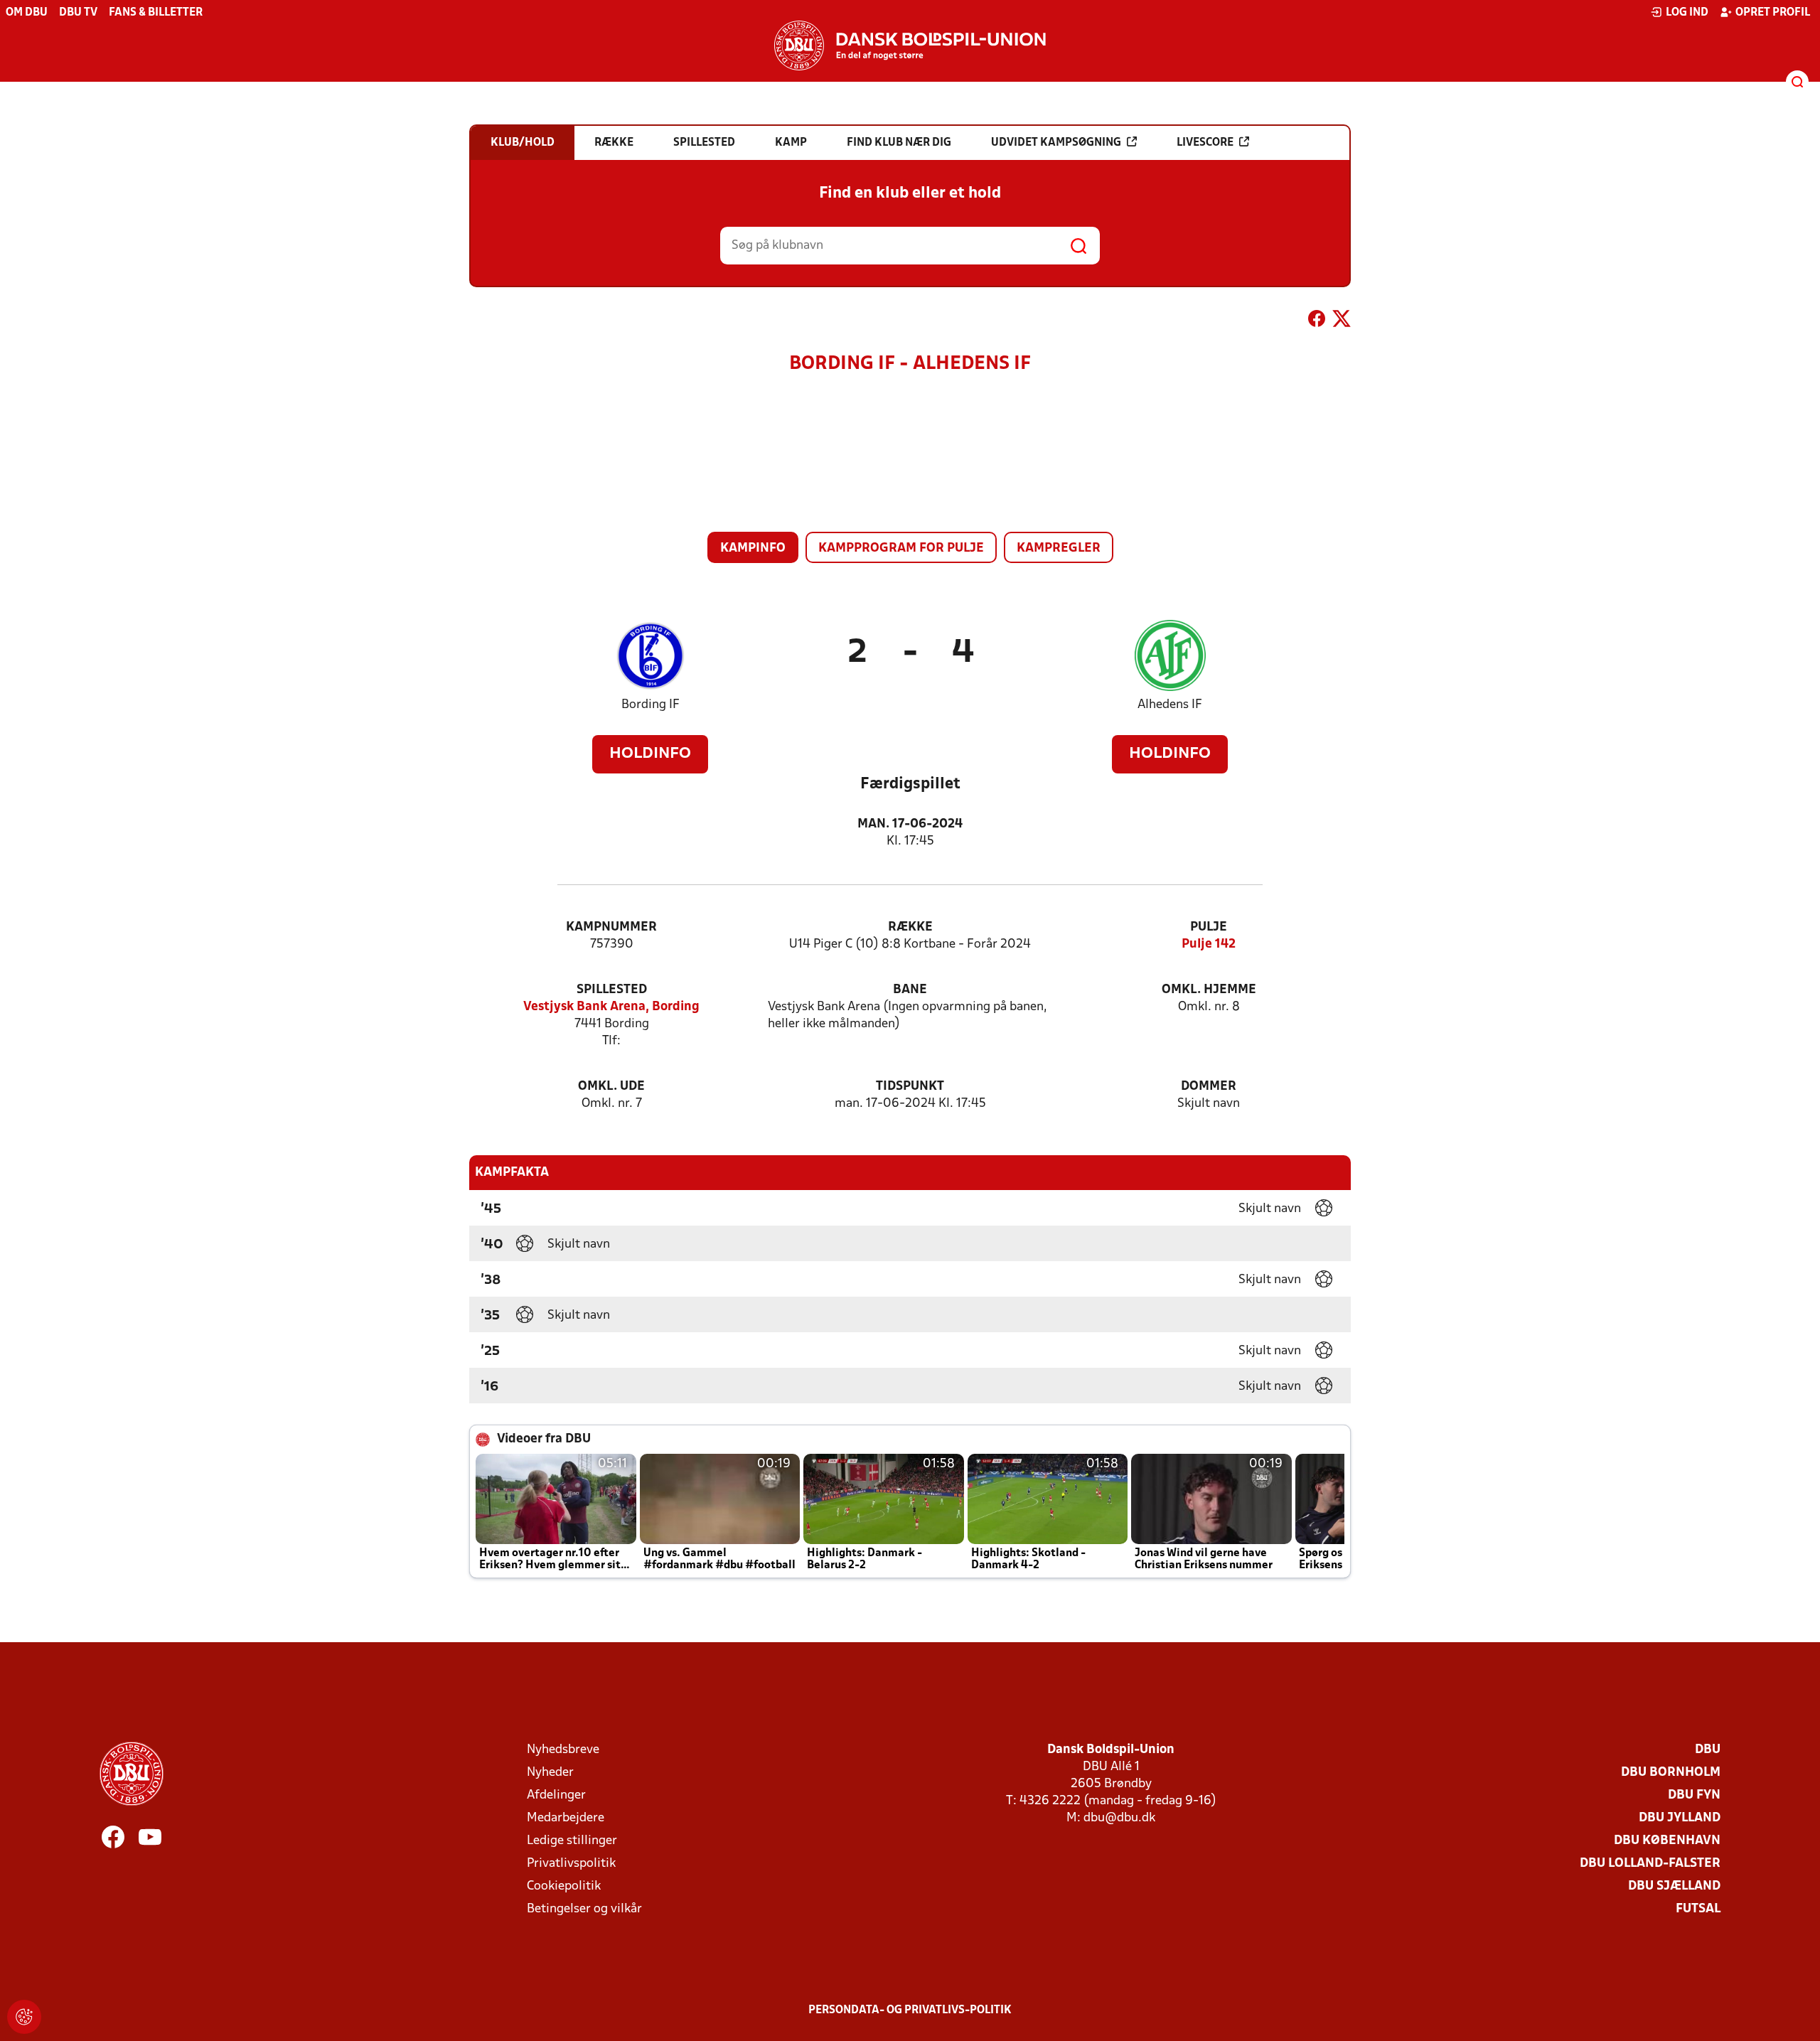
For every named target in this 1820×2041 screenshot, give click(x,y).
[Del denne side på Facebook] (1317, 321)
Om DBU (27, 13)
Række (910, 927)
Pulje (1209, 927)
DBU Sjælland (1674, 1886)
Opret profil (1773, 13)
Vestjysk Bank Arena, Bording (611, 1007)
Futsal (1698, 1909)
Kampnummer (611, 927)
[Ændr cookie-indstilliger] (24, 2017)
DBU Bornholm (1671, 1773)
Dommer (1209, 1087)
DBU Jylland (1680, 1818)
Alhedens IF (1170, 705)
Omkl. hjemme (1209, 990)
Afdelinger (556, 1795)
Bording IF (651, 705)
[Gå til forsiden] (910, 45)
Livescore (1205, 143)
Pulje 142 (1209, 944)
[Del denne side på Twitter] (1342, 321)
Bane (910, 990)
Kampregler (1059, 548)
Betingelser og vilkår (584, 1909)
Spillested (612, 990)
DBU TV (78, 13)
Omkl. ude (611, 1087)
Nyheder (550, 1773)
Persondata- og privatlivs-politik (910, 2010)
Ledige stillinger (572, 1841)
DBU (1708, 1750)
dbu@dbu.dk (1119, 1818)
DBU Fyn (1694, 1795)
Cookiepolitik (564, 1886)
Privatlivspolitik (571, 1864)
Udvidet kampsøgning (1056, 143)
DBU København (1667, 1841)
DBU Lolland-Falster (1650, 1864)
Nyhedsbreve (563, 1750)
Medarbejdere (566, 1818)
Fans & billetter (156, 13)
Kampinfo (753, 548)
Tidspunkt (910, 1087)
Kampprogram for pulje (901, 548)
